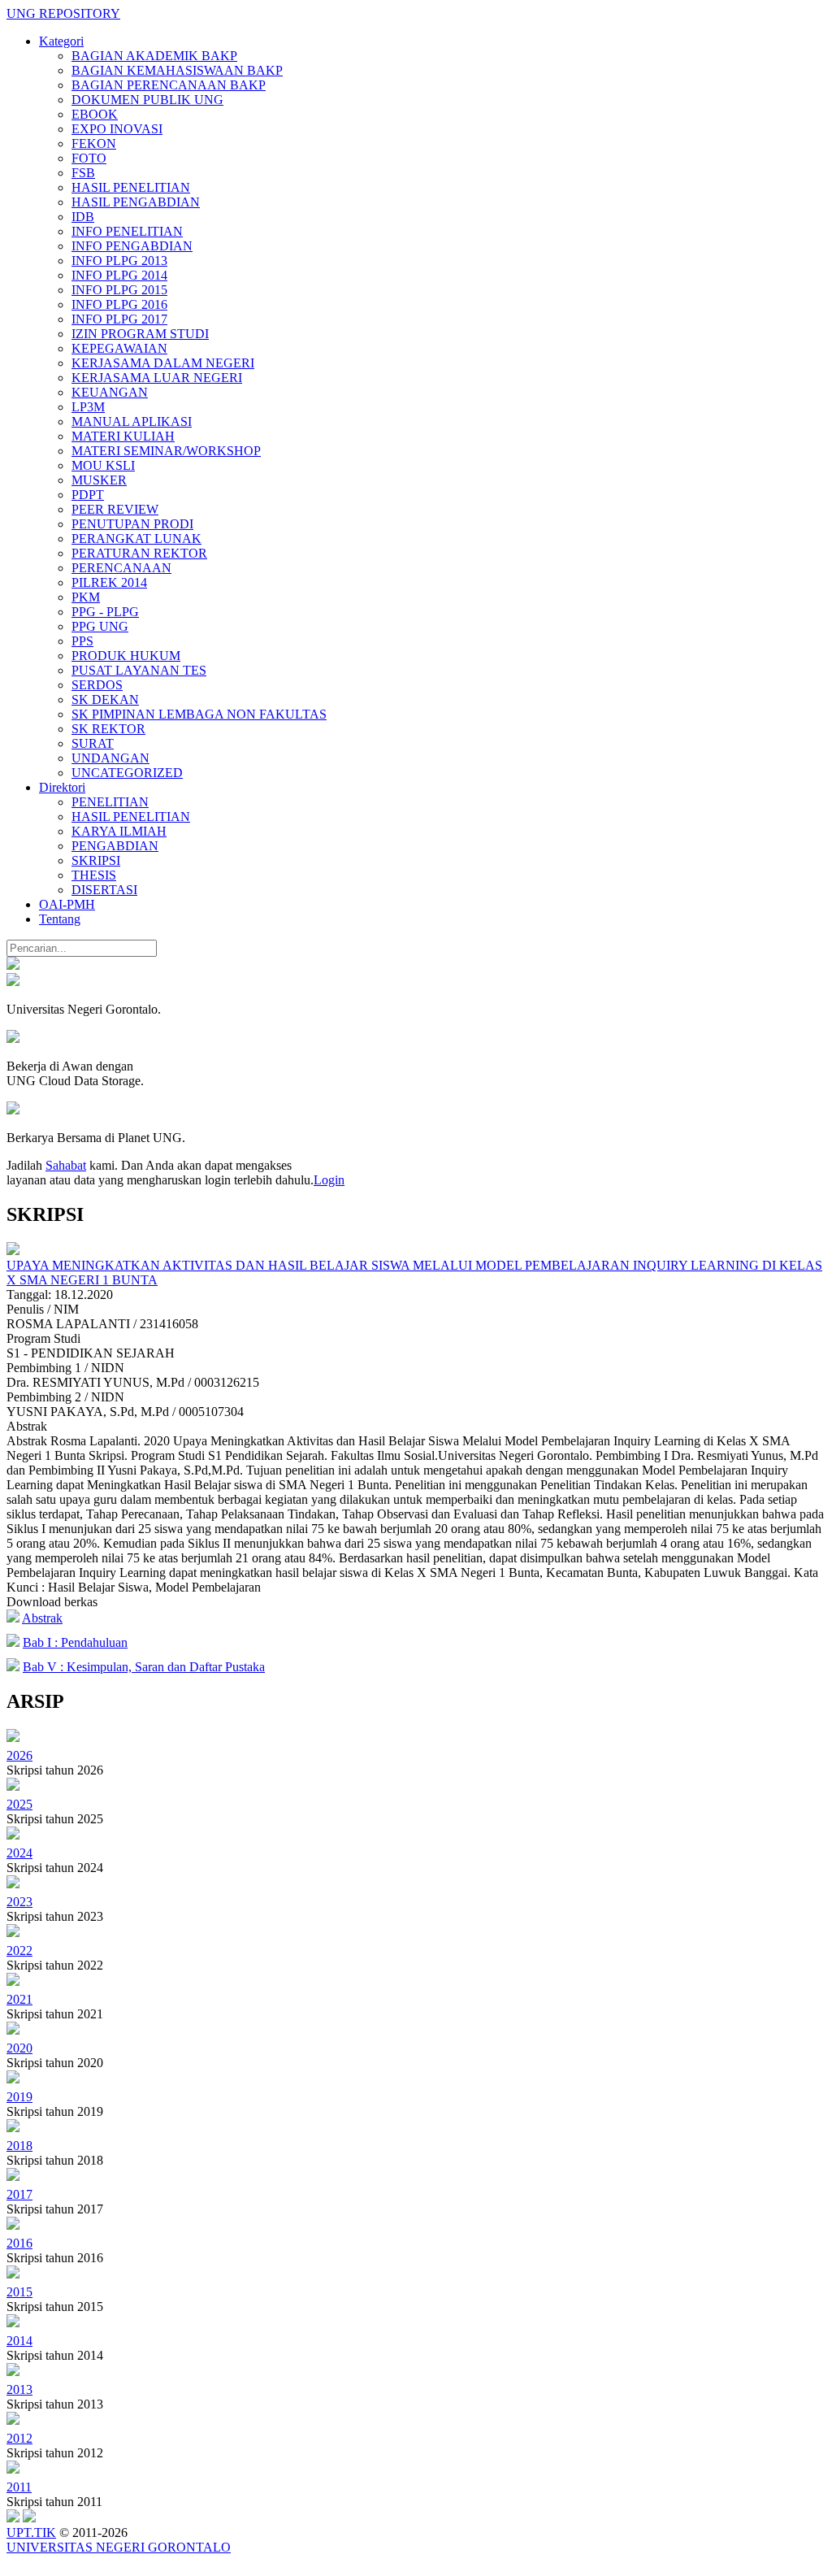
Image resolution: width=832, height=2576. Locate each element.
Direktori (62, 787)
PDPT (88, 495)
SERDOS (97, 685)
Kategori (61, 41)
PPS (82, 641)
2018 (19, 2146)
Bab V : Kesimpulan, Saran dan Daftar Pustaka (144, 1667)
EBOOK (95, 114)
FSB (83, 173)
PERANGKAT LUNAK (136, 539)
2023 (19, 1902)
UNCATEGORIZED (127, 773)
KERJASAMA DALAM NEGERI (163, 363)
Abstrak (42, 1618)
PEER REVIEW (115, 509)
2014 (19, 2341)
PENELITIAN (110, 802)
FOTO (89, 158)
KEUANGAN (110, 392)
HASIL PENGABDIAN (136, 202)
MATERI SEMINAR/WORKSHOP (166, 451)
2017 (19, 2194)
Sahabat (66, 1165)
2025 (19, 1804)
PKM (86, 597)
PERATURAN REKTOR (139, 553)
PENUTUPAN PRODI (132, 524)
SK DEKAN (105, 699)
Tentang (60, 919)
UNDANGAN (110, 758)
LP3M (88, 407)
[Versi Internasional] (13, 965)
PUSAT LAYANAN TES (139, 670)
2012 (19, 2438)
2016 (19, 2243)
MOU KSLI (103, 465)
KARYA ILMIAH (119, 831)
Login (329, 1180)
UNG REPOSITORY (63, 13)
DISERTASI (104, 890)
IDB (83, 217)
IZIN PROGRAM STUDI (140, 334)
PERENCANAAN (121, 568)
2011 (19, 2487)
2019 (19, 2097)
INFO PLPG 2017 (119, 319)
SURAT (93, 743)
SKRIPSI (96, 860)
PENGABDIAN (115, 846)
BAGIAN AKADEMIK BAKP (154, 56)
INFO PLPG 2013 (119, 261)
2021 (19, 1999)
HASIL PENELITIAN (131, 187)
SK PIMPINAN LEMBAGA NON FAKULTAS (199, 714)
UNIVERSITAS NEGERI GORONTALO (119, 2547)
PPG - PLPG (105, 612)
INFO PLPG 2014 (119, 275)
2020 (19, 2048)
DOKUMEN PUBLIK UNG (147, 100)
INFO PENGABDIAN (132, 246)
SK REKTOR (108, 729)
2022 (19, 1950)
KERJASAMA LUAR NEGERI (157, 378)
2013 (19, 2389)
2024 (19, 1853)
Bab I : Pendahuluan (75, 1642)
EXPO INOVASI (117, 129)
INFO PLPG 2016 (119, 304)
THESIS (94, 875)
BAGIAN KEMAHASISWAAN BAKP (177, 70)
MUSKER (99, 480)
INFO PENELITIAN (127, 231)
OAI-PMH (67, 904)
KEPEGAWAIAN (119, 348)
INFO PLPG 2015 (119, 290)
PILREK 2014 (109, 582)
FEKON (94, 143)
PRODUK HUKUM (126, 656)
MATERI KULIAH (123, 436)
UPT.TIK (31, 2533)
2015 (19, 2292)
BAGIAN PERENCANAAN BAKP (169, 85)
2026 (19, 1755)
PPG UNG (100, 626)
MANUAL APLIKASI (132, 421)
